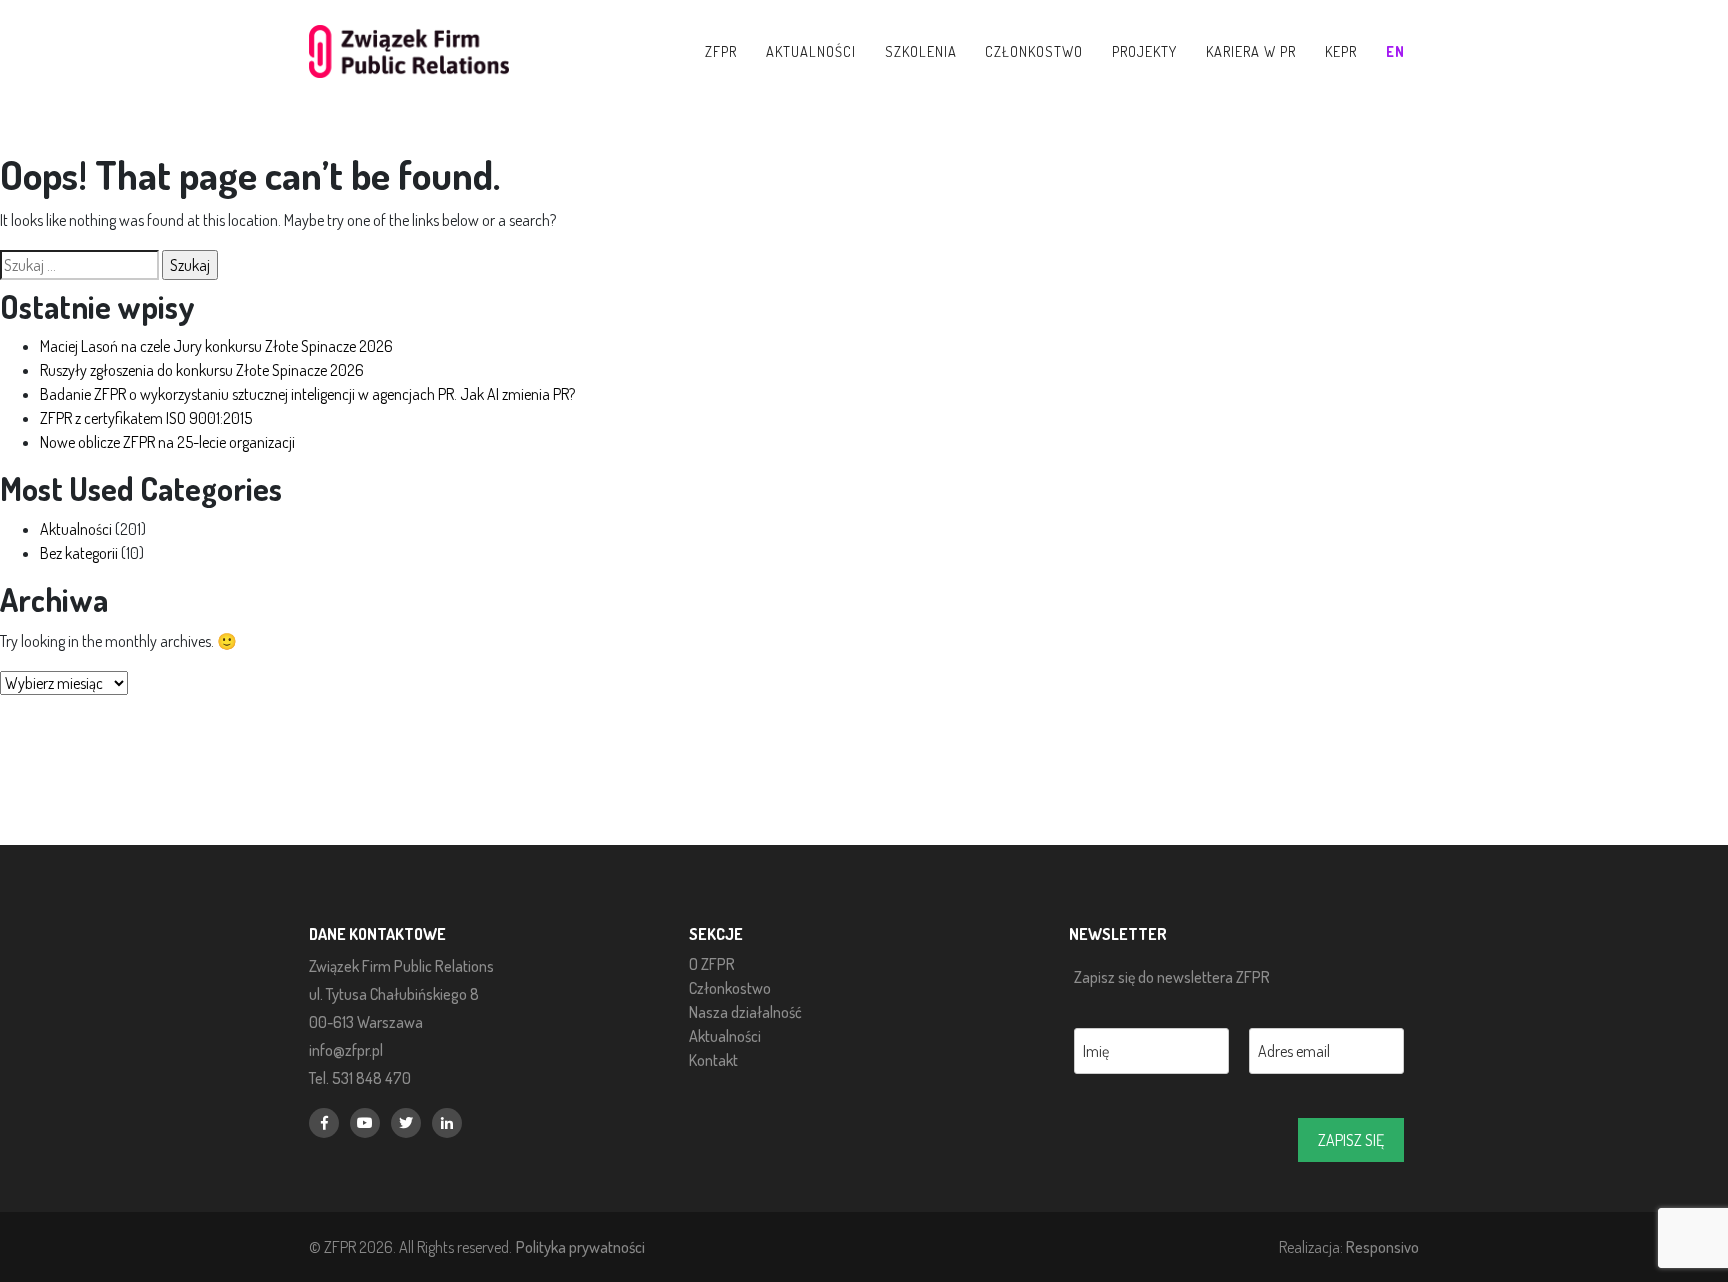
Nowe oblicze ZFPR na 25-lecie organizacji (167, 442)
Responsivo (1382, 1246)
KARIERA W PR (1251, 51)
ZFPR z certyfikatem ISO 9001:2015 (146, 418)
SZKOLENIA (921, 51)
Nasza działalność (745, 1012)
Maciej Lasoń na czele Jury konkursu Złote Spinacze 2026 (216, 346)
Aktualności (76, 529)
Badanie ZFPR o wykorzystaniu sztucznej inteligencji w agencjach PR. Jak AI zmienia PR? (307, 394)
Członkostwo (730, 988)
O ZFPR (712, 964)
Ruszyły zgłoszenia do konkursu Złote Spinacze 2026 (202, 370)
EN (1395, 51)
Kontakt (713, 1060)
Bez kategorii (79, 553)
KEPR (1341, 51)
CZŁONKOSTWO (1034, 51)
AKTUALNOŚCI (811, 51)
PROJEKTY (1144, 51)
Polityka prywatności (580, 1246)
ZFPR (721, 51)
